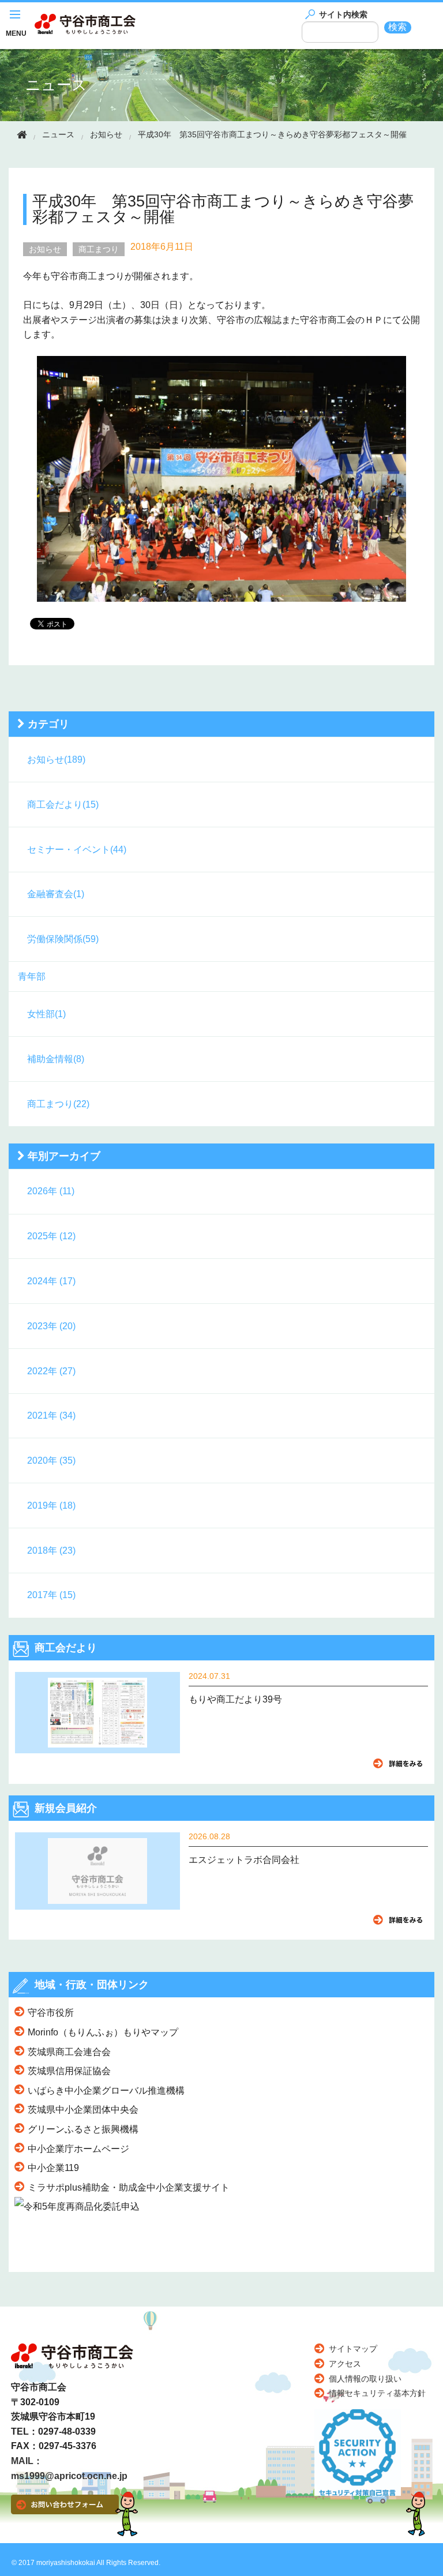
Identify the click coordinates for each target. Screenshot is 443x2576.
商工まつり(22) (58, 1104)
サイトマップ (353, 2349)
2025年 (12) (51, 1236)
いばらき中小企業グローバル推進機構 (106, 2091)
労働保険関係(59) (63, 939)
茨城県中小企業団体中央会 (83, 2110)
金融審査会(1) (56, 894)
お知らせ (106, 134)
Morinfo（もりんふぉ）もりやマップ (103, 2032)
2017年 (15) (51, 1595)
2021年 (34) (51, 1416)
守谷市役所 (51, 2013)
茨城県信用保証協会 (69, 2071)
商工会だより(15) (63, 805)
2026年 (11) (51, 1191)
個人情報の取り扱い (365, 2379)
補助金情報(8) (56, 1059)
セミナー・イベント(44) (77, 850)
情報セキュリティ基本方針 (377, 2393)
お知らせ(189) (56, 760)
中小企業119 (53, 2168)
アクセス (345, 2364)
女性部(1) (46, 1014)
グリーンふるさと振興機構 (83, 2129)
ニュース (56, 85)
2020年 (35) (51, 1461)
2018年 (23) (51, 1551)
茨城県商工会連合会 (69, 2052)
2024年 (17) (51, 1281)
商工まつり (99, 249)
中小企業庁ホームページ (78, 2149)
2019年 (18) (51, 1506)
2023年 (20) (51, 1326)
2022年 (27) (51, 1371)
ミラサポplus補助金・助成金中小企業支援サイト (129, 2187)
